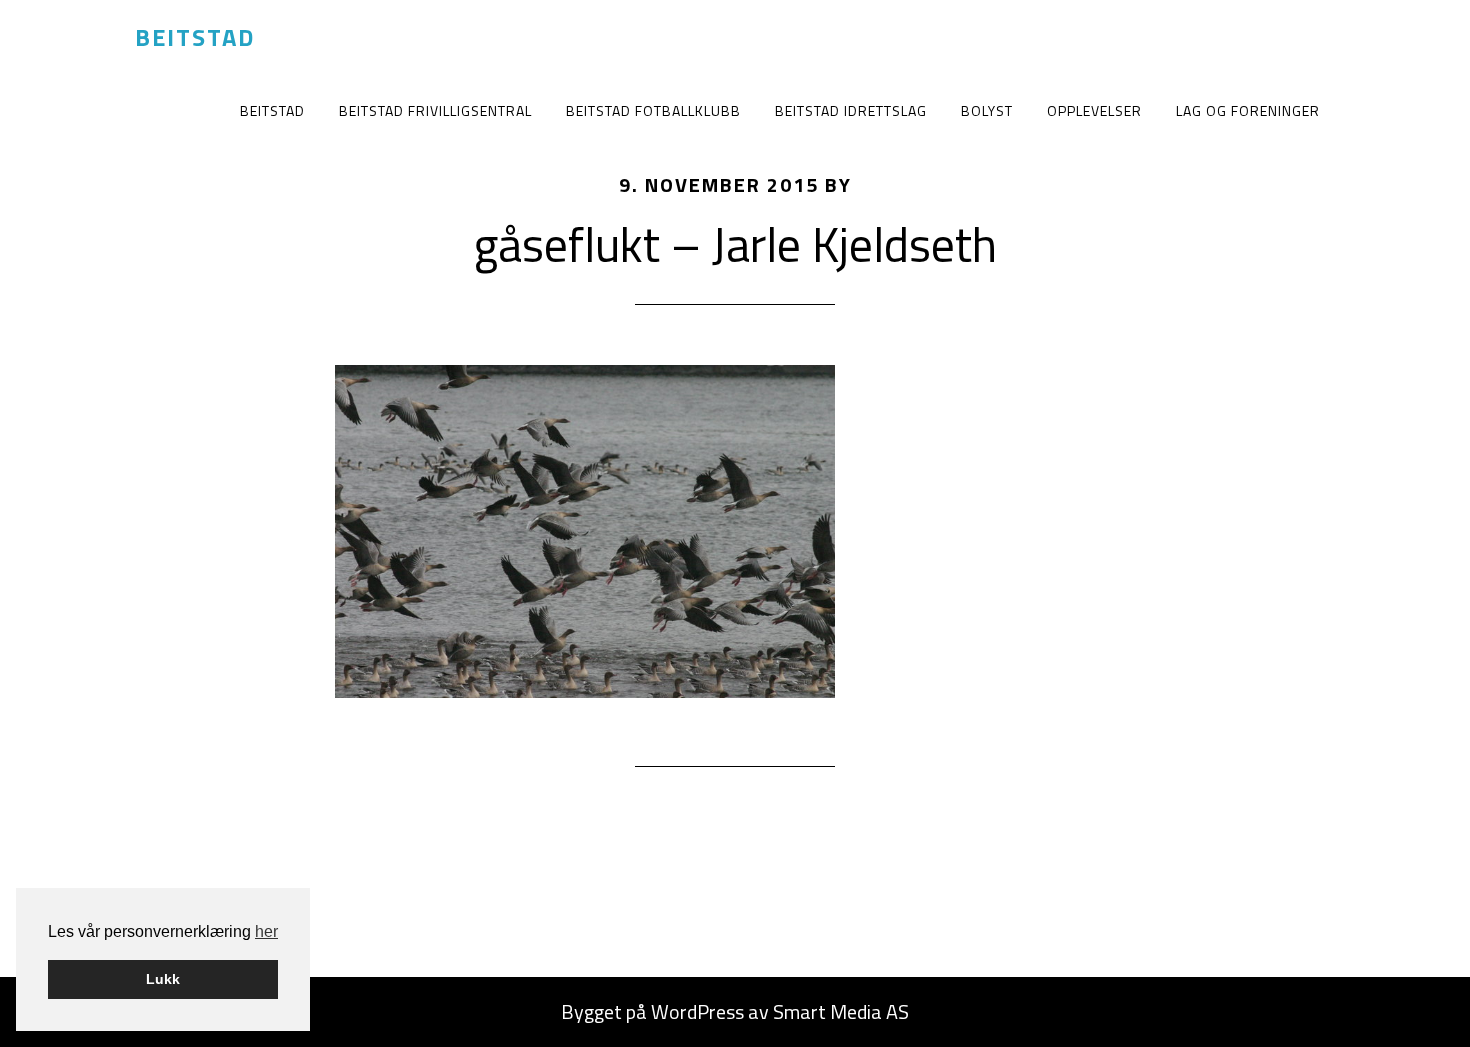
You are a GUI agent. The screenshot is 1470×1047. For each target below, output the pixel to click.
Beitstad (195, 37)
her (266, 931)
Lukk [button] (163, 979)
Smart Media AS (841, 1011)
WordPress (697, 1011)
